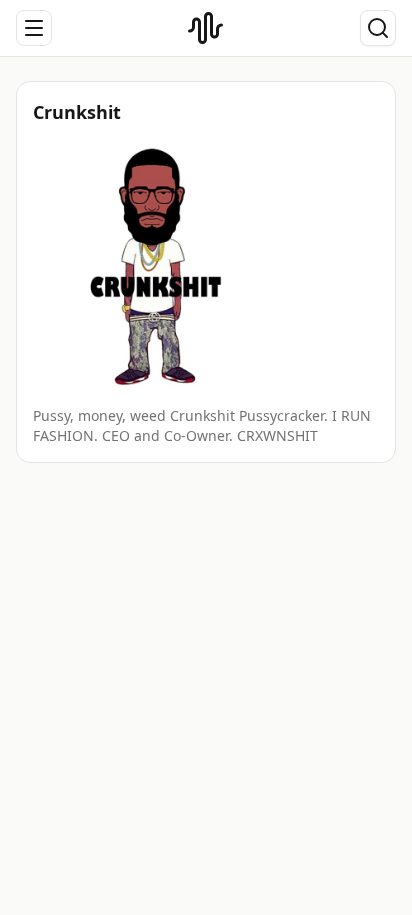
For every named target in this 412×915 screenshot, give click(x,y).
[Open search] (378, 28)
